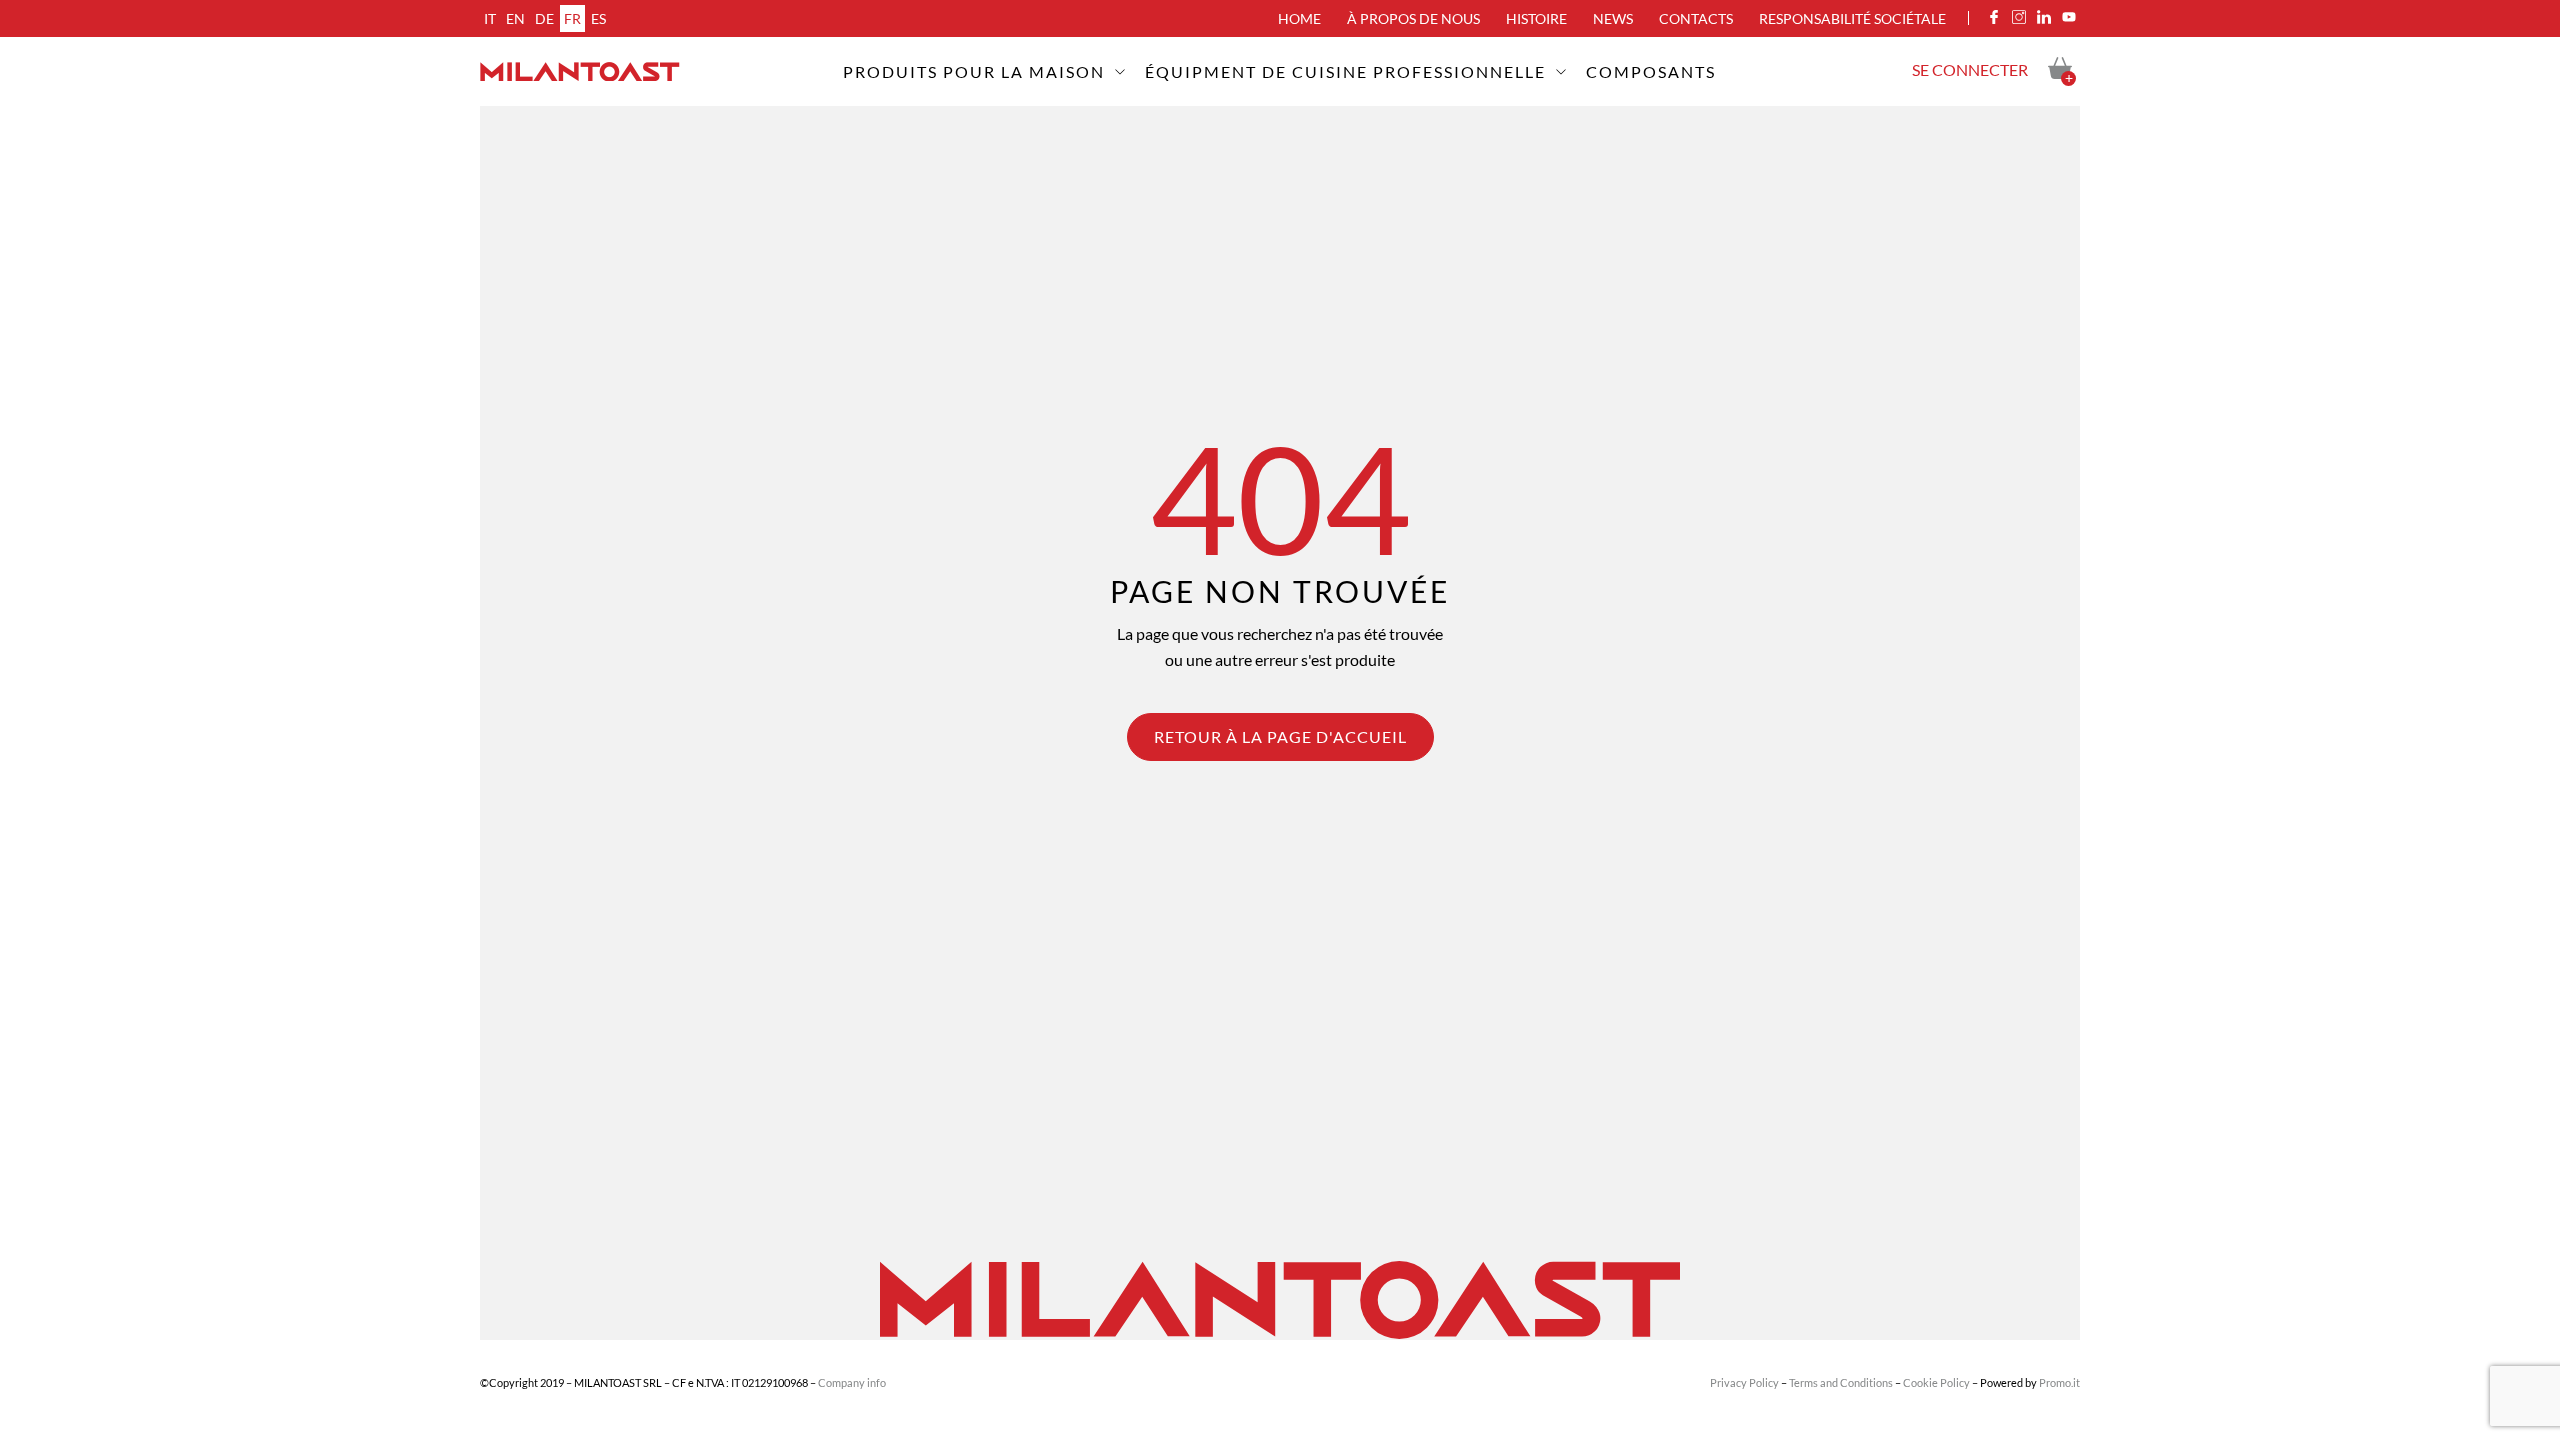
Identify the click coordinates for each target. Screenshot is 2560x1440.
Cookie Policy (1936, 1382)
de (544, 18)
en (515, 18)
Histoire (1536, 18)
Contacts (1696, 18)
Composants (1651, 71)
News (1613, 18)
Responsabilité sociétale (1852, 18)
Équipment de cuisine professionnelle (1345, 71)
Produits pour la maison (974, 71)
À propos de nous (1413, 18)
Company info (852, 1382)
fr (572, 18)
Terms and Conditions (1841, 1382)
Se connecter (1970, 69)
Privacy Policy (1744, 1382)
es (598, 18)
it (490, 18)
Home (1299, 18)
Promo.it (2059, 1382)
